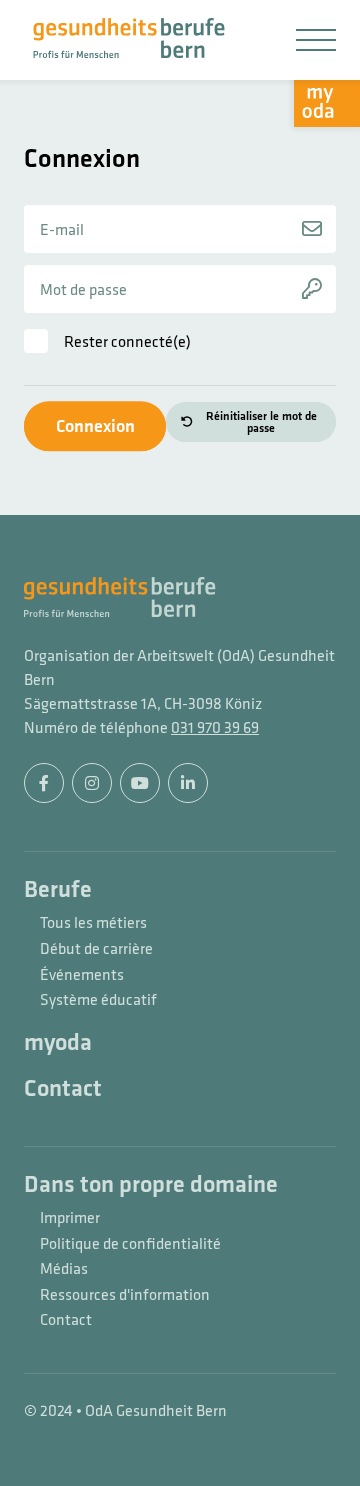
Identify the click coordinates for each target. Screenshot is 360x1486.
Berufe (58, 890)
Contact (63, 1089)
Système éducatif (98, 1000)
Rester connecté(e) (127, 341)
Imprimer (70, 1218)
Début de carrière (96, 949)
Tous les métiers (93, 923)
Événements (82, 975)
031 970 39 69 (215, 727)
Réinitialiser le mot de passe (261, 422)
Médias (64, 1269)
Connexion (95, 425)
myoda (58, 1043)
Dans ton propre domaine (151, 1185)
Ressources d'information (125, 1295)
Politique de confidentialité (130, 1244)
